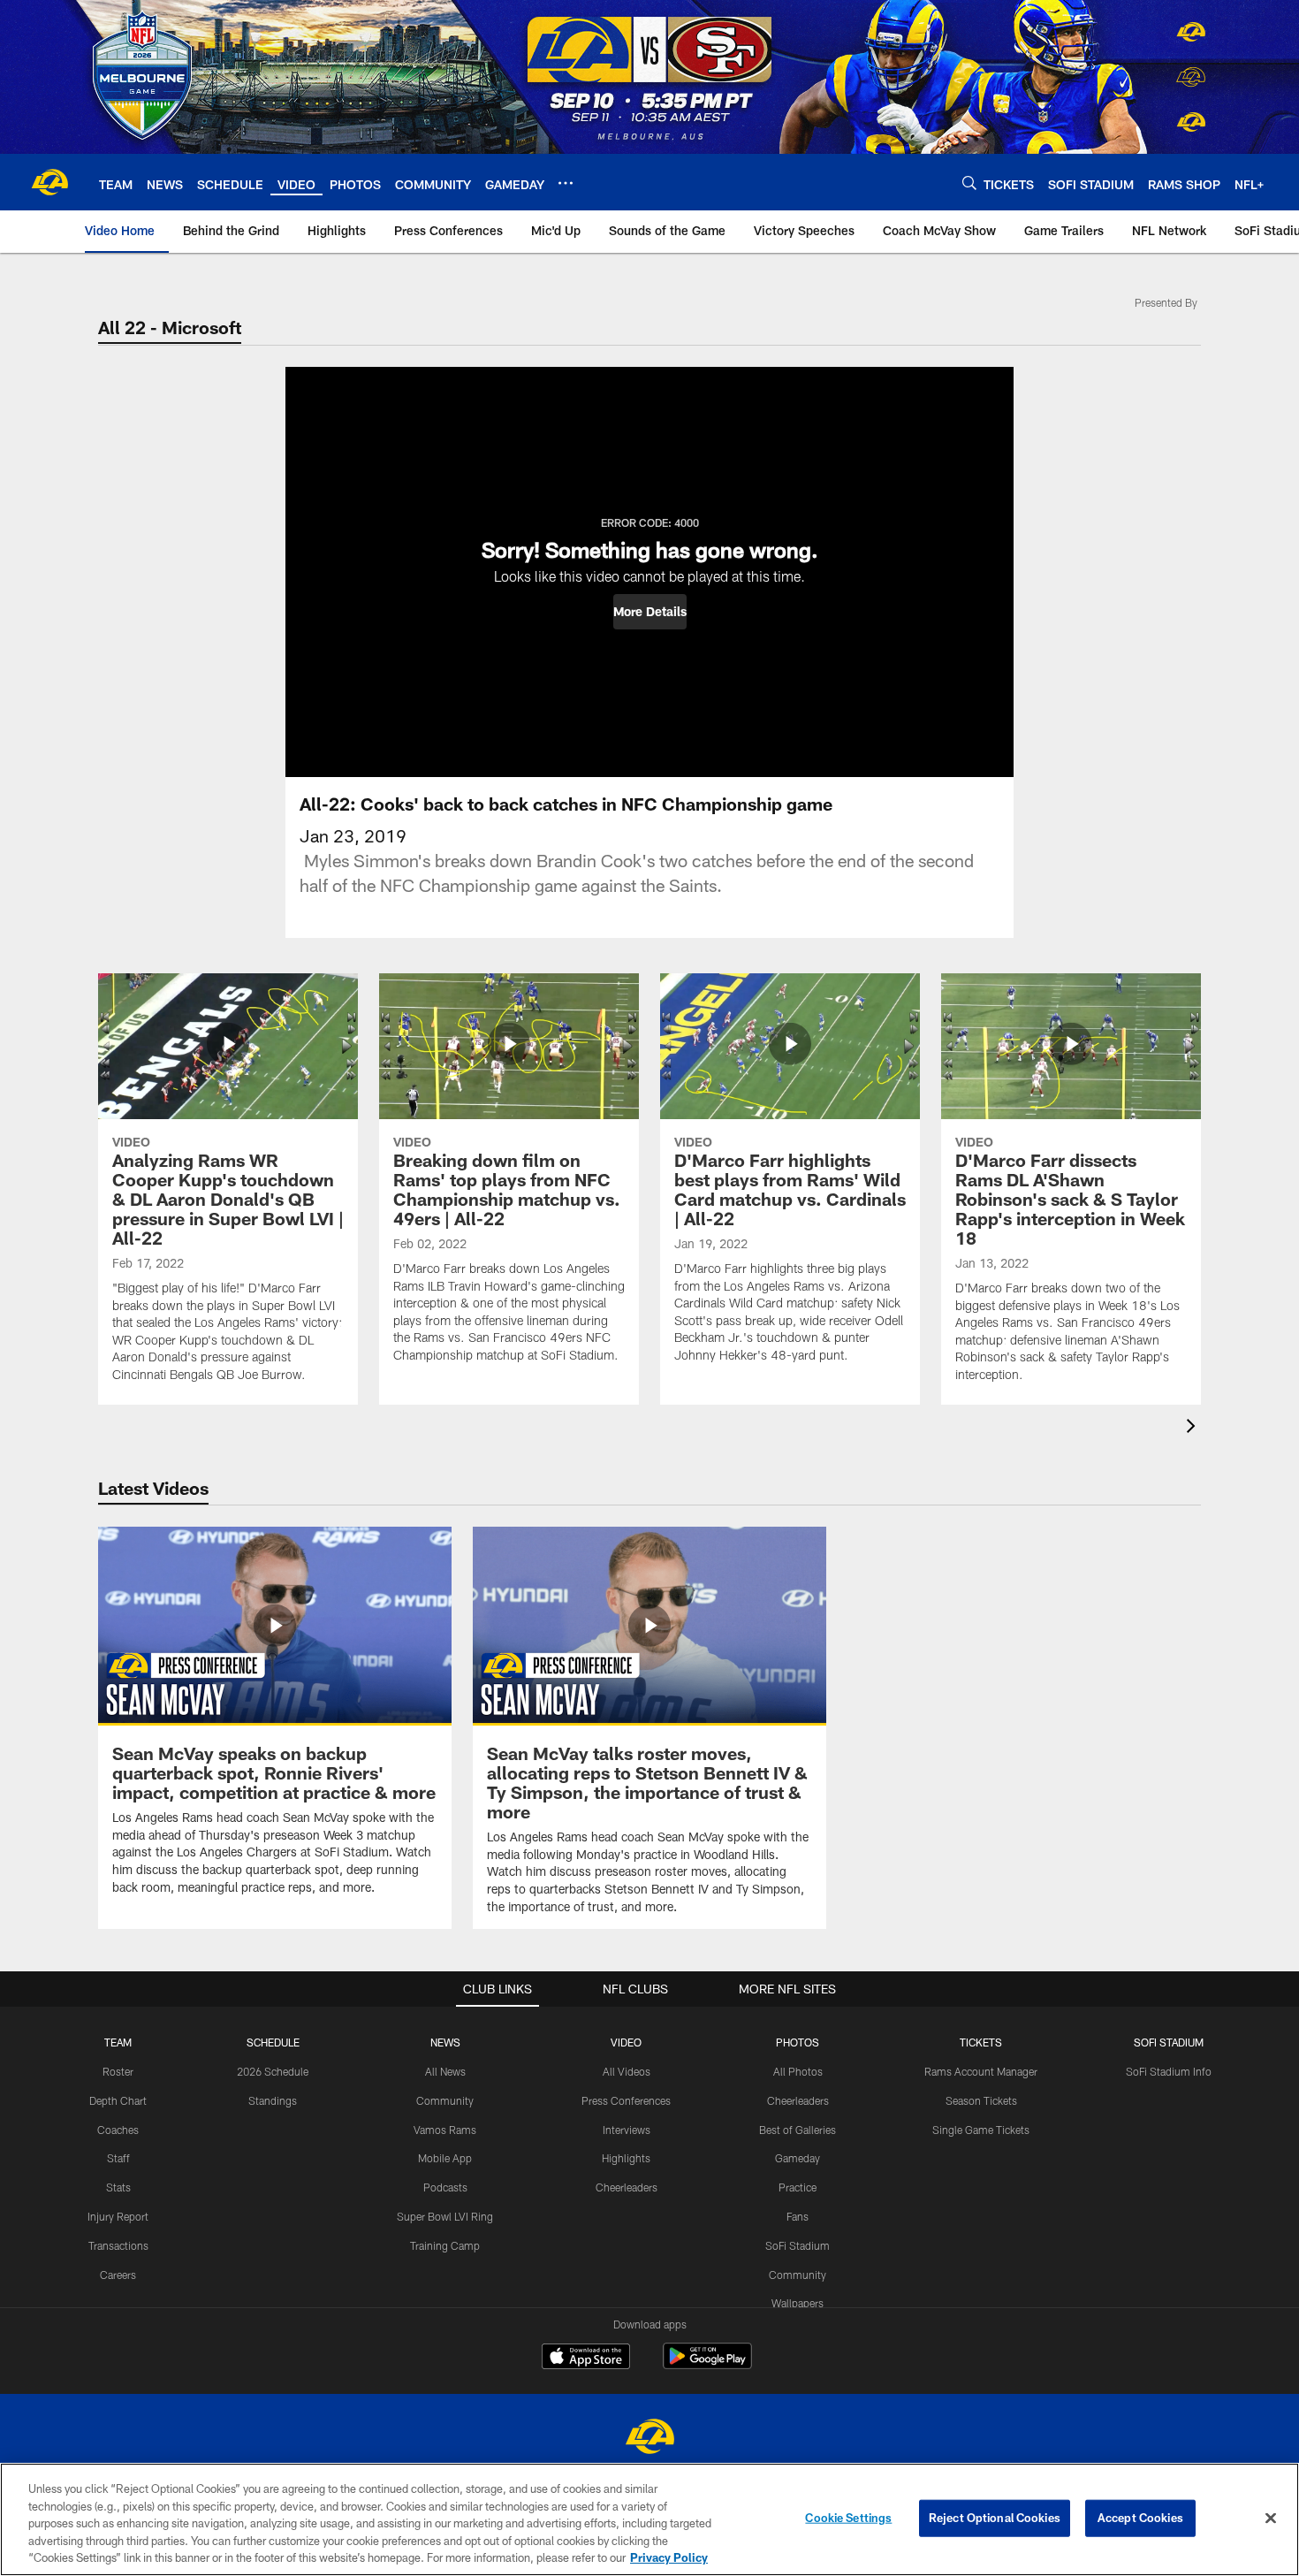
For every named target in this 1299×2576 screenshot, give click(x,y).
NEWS (445, 2042)
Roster (118, 2071)
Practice (798, 2187)
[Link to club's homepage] (49, 182)
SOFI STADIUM (1169, 2042)
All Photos (798, 2071)
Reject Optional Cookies (995, 2518)
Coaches (118, 2130)
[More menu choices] (566, 183)
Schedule (273, 2042)
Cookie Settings (848, 2518)
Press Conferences (626, 2100)
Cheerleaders (627, 2187)
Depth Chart (118, 2100)
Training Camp (445, 2245)
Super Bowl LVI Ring (445, 2216)
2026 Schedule (273, 2071)
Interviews (627, 2130)
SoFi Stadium (798, 2245)
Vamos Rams (445, 2130)
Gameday (798, 2158)
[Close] (1271, 2519)
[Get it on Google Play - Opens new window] (707, 2365)
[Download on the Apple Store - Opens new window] (586, 2359)
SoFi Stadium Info (1169, 2071)
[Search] (969, 183)
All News (445, 2071)
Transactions (118, 2245)
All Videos (627, 2071)
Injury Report (118, 2216)
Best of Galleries (798, 2130)
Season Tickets (981, 2100)
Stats (118, 2187)
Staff (118, 2158)
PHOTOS (798, 2042)
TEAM (118, 2042)
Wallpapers (798, 2303)
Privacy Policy (669, 2557)
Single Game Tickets (981, 2130)
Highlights (626, 2158)
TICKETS (981, 2042)
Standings (273, 2100)
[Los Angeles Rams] (649, 2439)
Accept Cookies (1140, 2518)
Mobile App (445, 2158)
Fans (798, 2216)
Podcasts (445, 2187)
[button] (650, 612)
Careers (118, 2275)
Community (445, 2100)
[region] (649, 2519)
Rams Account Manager (981, 2071)
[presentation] (1194, 1428)
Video (626, 2042)
